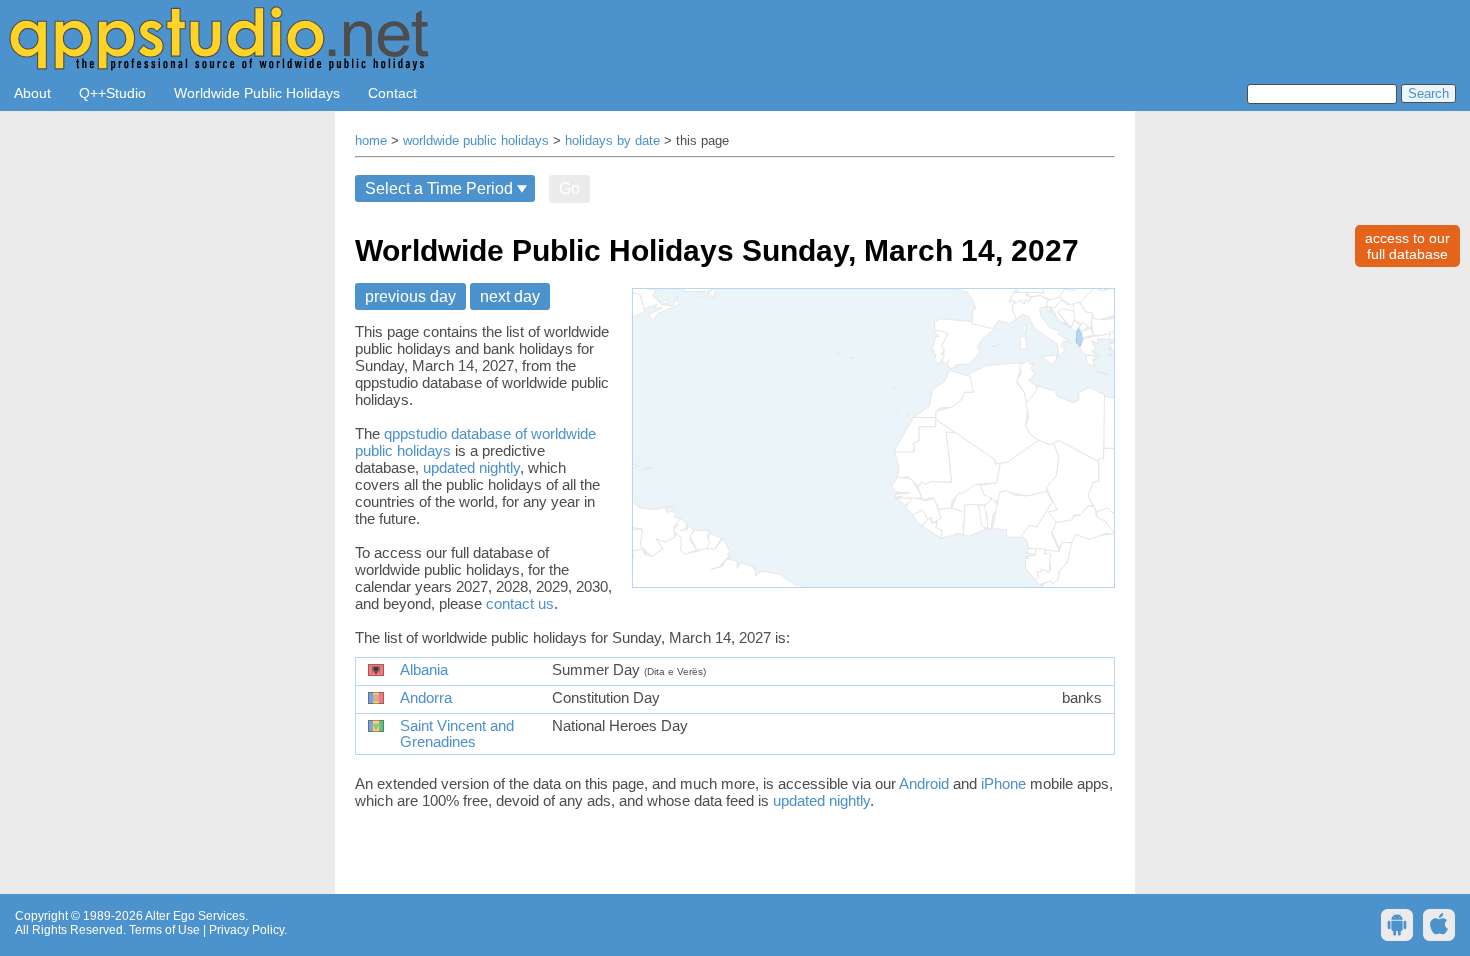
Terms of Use (164, 930)
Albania (424, 670)
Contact (392, 93)
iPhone (1003, 783)
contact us (520, 603)
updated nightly (471, 467)
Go (569, 188)
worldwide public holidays (476, 141)
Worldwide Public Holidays (257, 93)
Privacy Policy (246, 930)
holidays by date (612, 141)
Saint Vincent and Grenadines (457, 734)
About (32, 93)
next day (510, 296)
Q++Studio (112, 93)
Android (924, 783)
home (371, 141)
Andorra (426, 698)
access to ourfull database (1407, 246)
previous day (410, 296)
